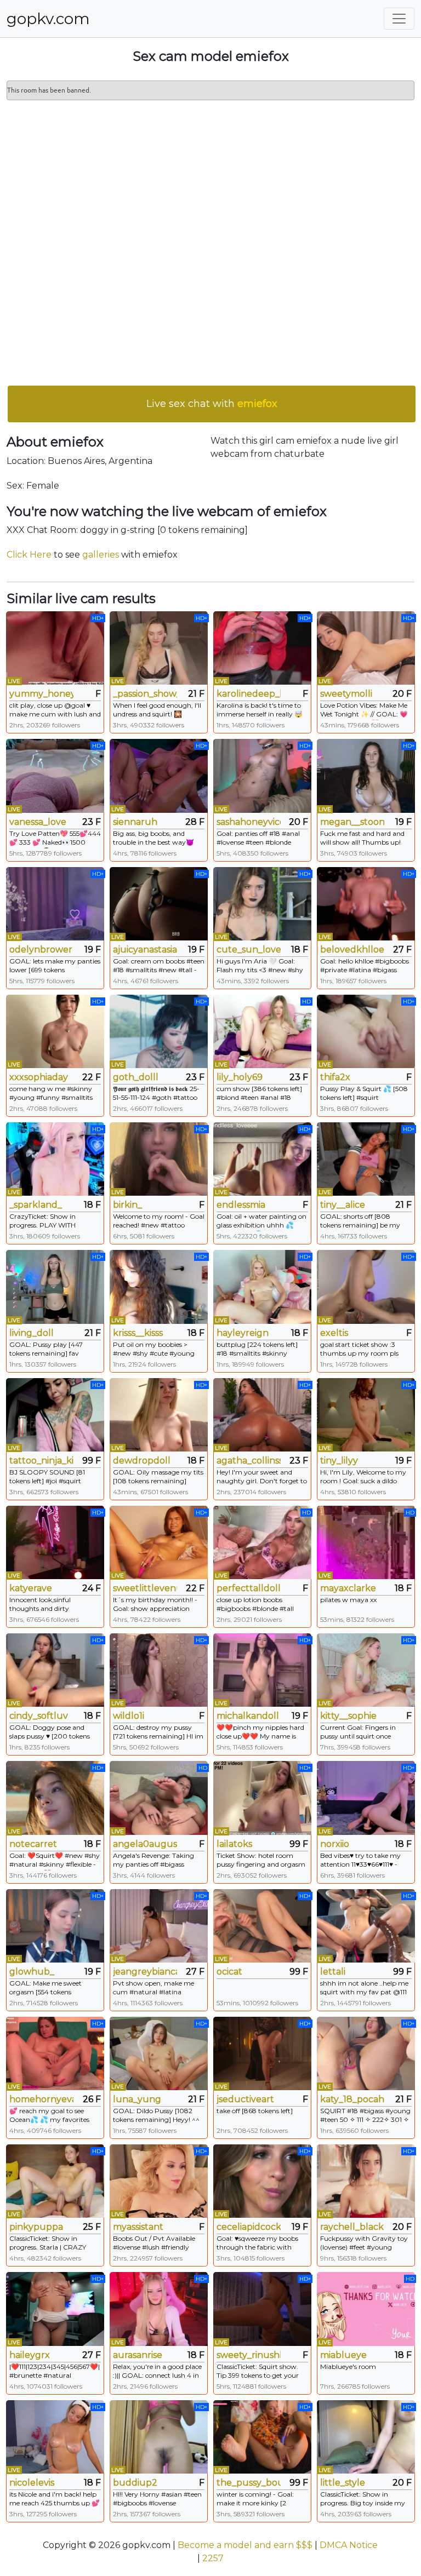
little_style (343, 2483)
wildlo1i (129, 1716)
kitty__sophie (348, 1716)
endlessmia (241, 1205)
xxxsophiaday (39, 1077)
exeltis (334, 1333)
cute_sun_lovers (249, 949)
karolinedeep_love (249, 694)
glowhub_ (32, 1972)
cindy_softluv (39, 1716)
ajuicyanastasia (145, 949)
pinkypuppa (36, 2227)
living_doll (32, 1333)
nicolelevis (32, 2483)
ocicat (229, 1972)
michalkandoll (248, 1716)
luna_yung (137, 2099)
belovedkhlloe (352, 949)
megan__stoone (352, 822)
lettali (333, 1972)
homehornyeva (41, 2099)
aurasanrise (138, 2355)
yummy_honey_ (41, 694)
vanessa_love (38, 822)
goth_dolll (136, 1077)
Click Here (29, 555)
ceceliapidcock (249, 2227)
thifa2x (335, 1077)
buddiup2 (135, 2483)
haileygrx (30, 2355)
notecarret (33, 1844)
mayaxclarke (348, 1588)
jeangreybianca (145, 1972)
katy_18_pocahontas (352, 2099)
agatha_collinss (249, 1461)
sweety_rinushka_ (249, 2355)
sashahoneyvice (249, 822)
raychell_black (352, 2227)
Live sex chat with (212, 404)
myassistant (138, 2227)
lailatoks (234, 1844)
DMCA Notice (349, 2545)
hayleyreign (243, 1333)
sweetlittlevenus (145, 1588)
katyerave (31, 1588)
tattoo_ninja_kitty (41, 1461)
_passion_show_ (145, 694)
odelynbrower (41, 949)
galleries (101, 555)
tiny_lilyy (339, 1461)
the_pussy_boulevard (249, 2483)
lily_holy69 (240, 1077)
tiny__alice (343, 1205)
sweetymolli (346, 694)
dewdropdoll (142, 1461)
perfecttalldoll (249, 1588)
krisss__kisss (138, 1333)
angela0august (145, 1844)
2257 (213, 2558)
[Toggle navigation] (399, 19)
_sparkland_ (36, 1205)
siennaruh (135, 822)
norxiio (335, 1844)
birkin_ (127, 1205)
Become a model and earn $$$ (245, 2545)
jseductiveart (245, 2099)
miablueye (343, 2355)
